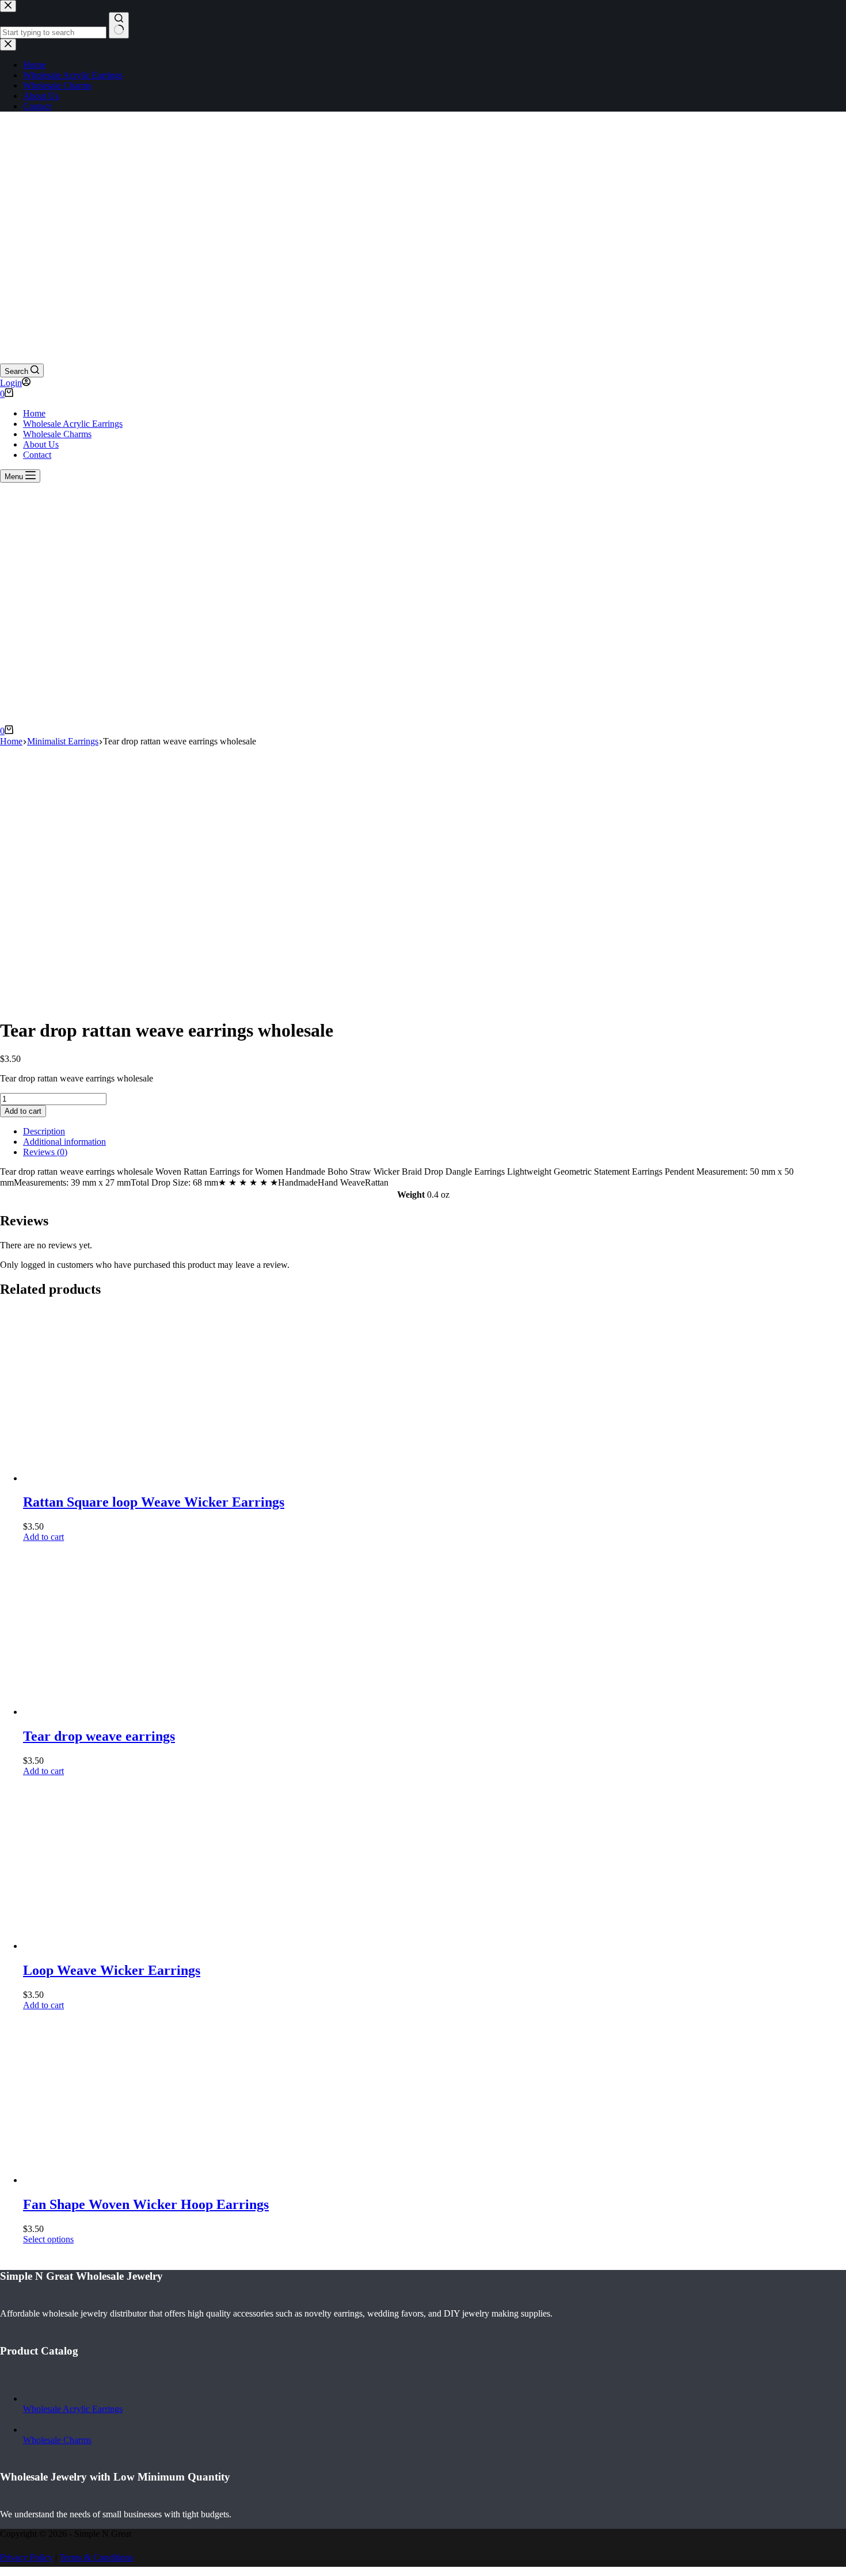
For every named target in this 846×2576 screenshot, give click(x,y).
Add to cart (23, 1111)
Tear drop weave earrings (99, 1736)
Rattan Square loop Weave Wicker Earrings (154, 1502)
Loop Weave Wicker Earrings (112, 1970)
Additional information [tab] (64, 1142)
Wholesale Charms (57, 434)
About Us (41, 444)
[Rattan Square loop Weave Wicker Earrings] (109, 1478)
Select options (48, 2239)
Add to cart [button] (43, 1537)
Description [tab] (44, 1131)
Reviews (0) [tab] (45, 1152)
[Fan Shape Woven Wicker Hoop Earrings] (109, 2180)
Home (34, 413)
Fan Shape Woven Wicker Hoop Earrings (146, 2204)
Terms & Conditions (96, 2557)
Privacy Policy (26, 2557)
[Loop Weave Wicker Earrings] (109, 1946)
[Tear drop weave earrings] (109, 1712)
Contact (37, 455)
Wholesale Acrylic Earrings (73, 424)
